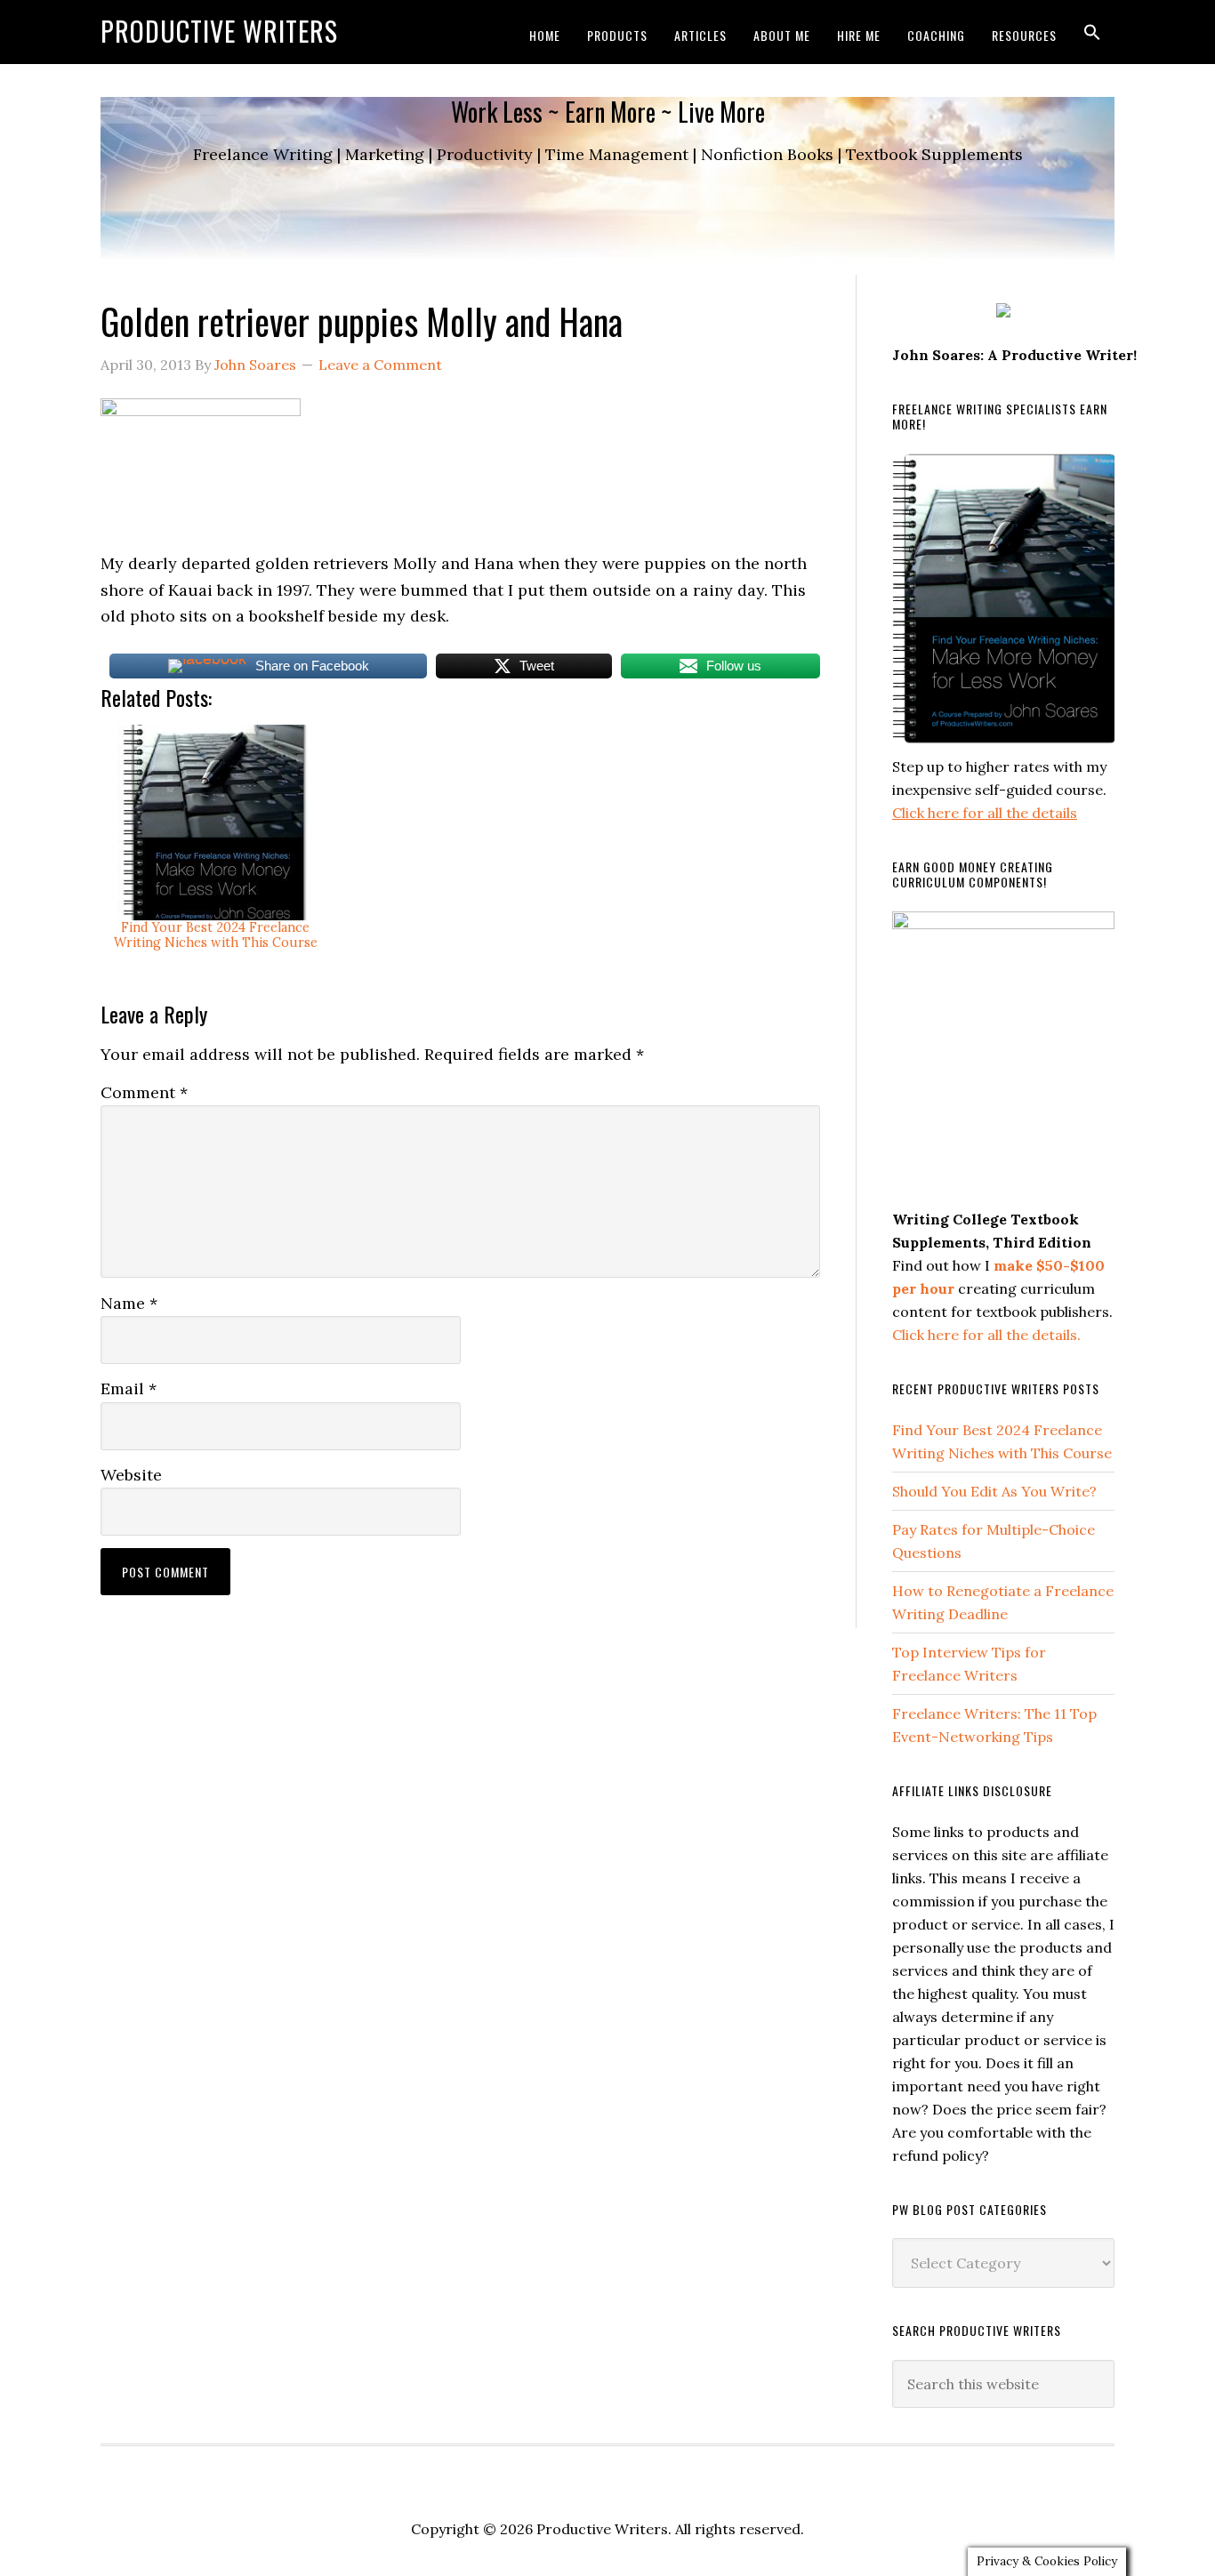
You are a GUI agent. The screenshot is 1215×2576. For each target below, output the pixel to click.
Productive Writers (219, 31)
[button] (1092, 32)
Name (129, 1303)
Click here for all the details (985, 813)
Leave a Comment (380, 365)
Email (129, 1388)
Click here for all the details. (986, 1335)
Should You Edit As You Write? (994, 1491)
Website (131, 1475)
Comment (144, 1092)
